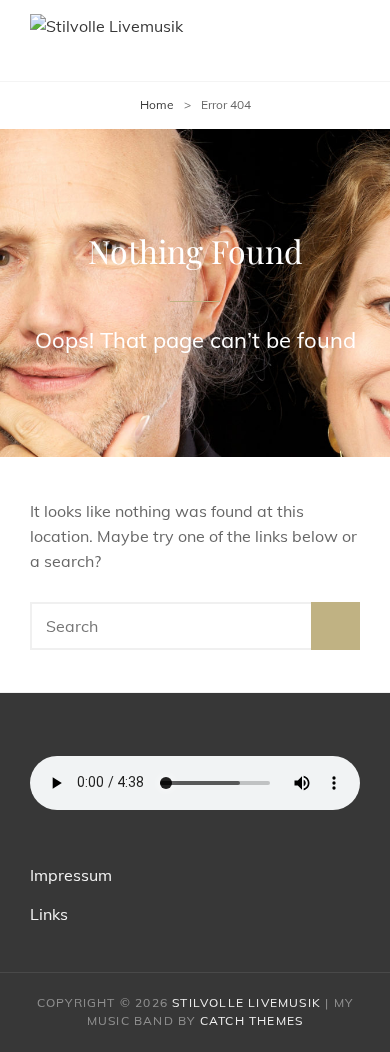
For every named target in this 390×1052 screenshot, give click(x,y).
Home (157, 104)
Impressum (71, 875)
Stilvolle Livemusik (246, 1002)
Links (49, 914)
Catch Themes (251, 1020)
